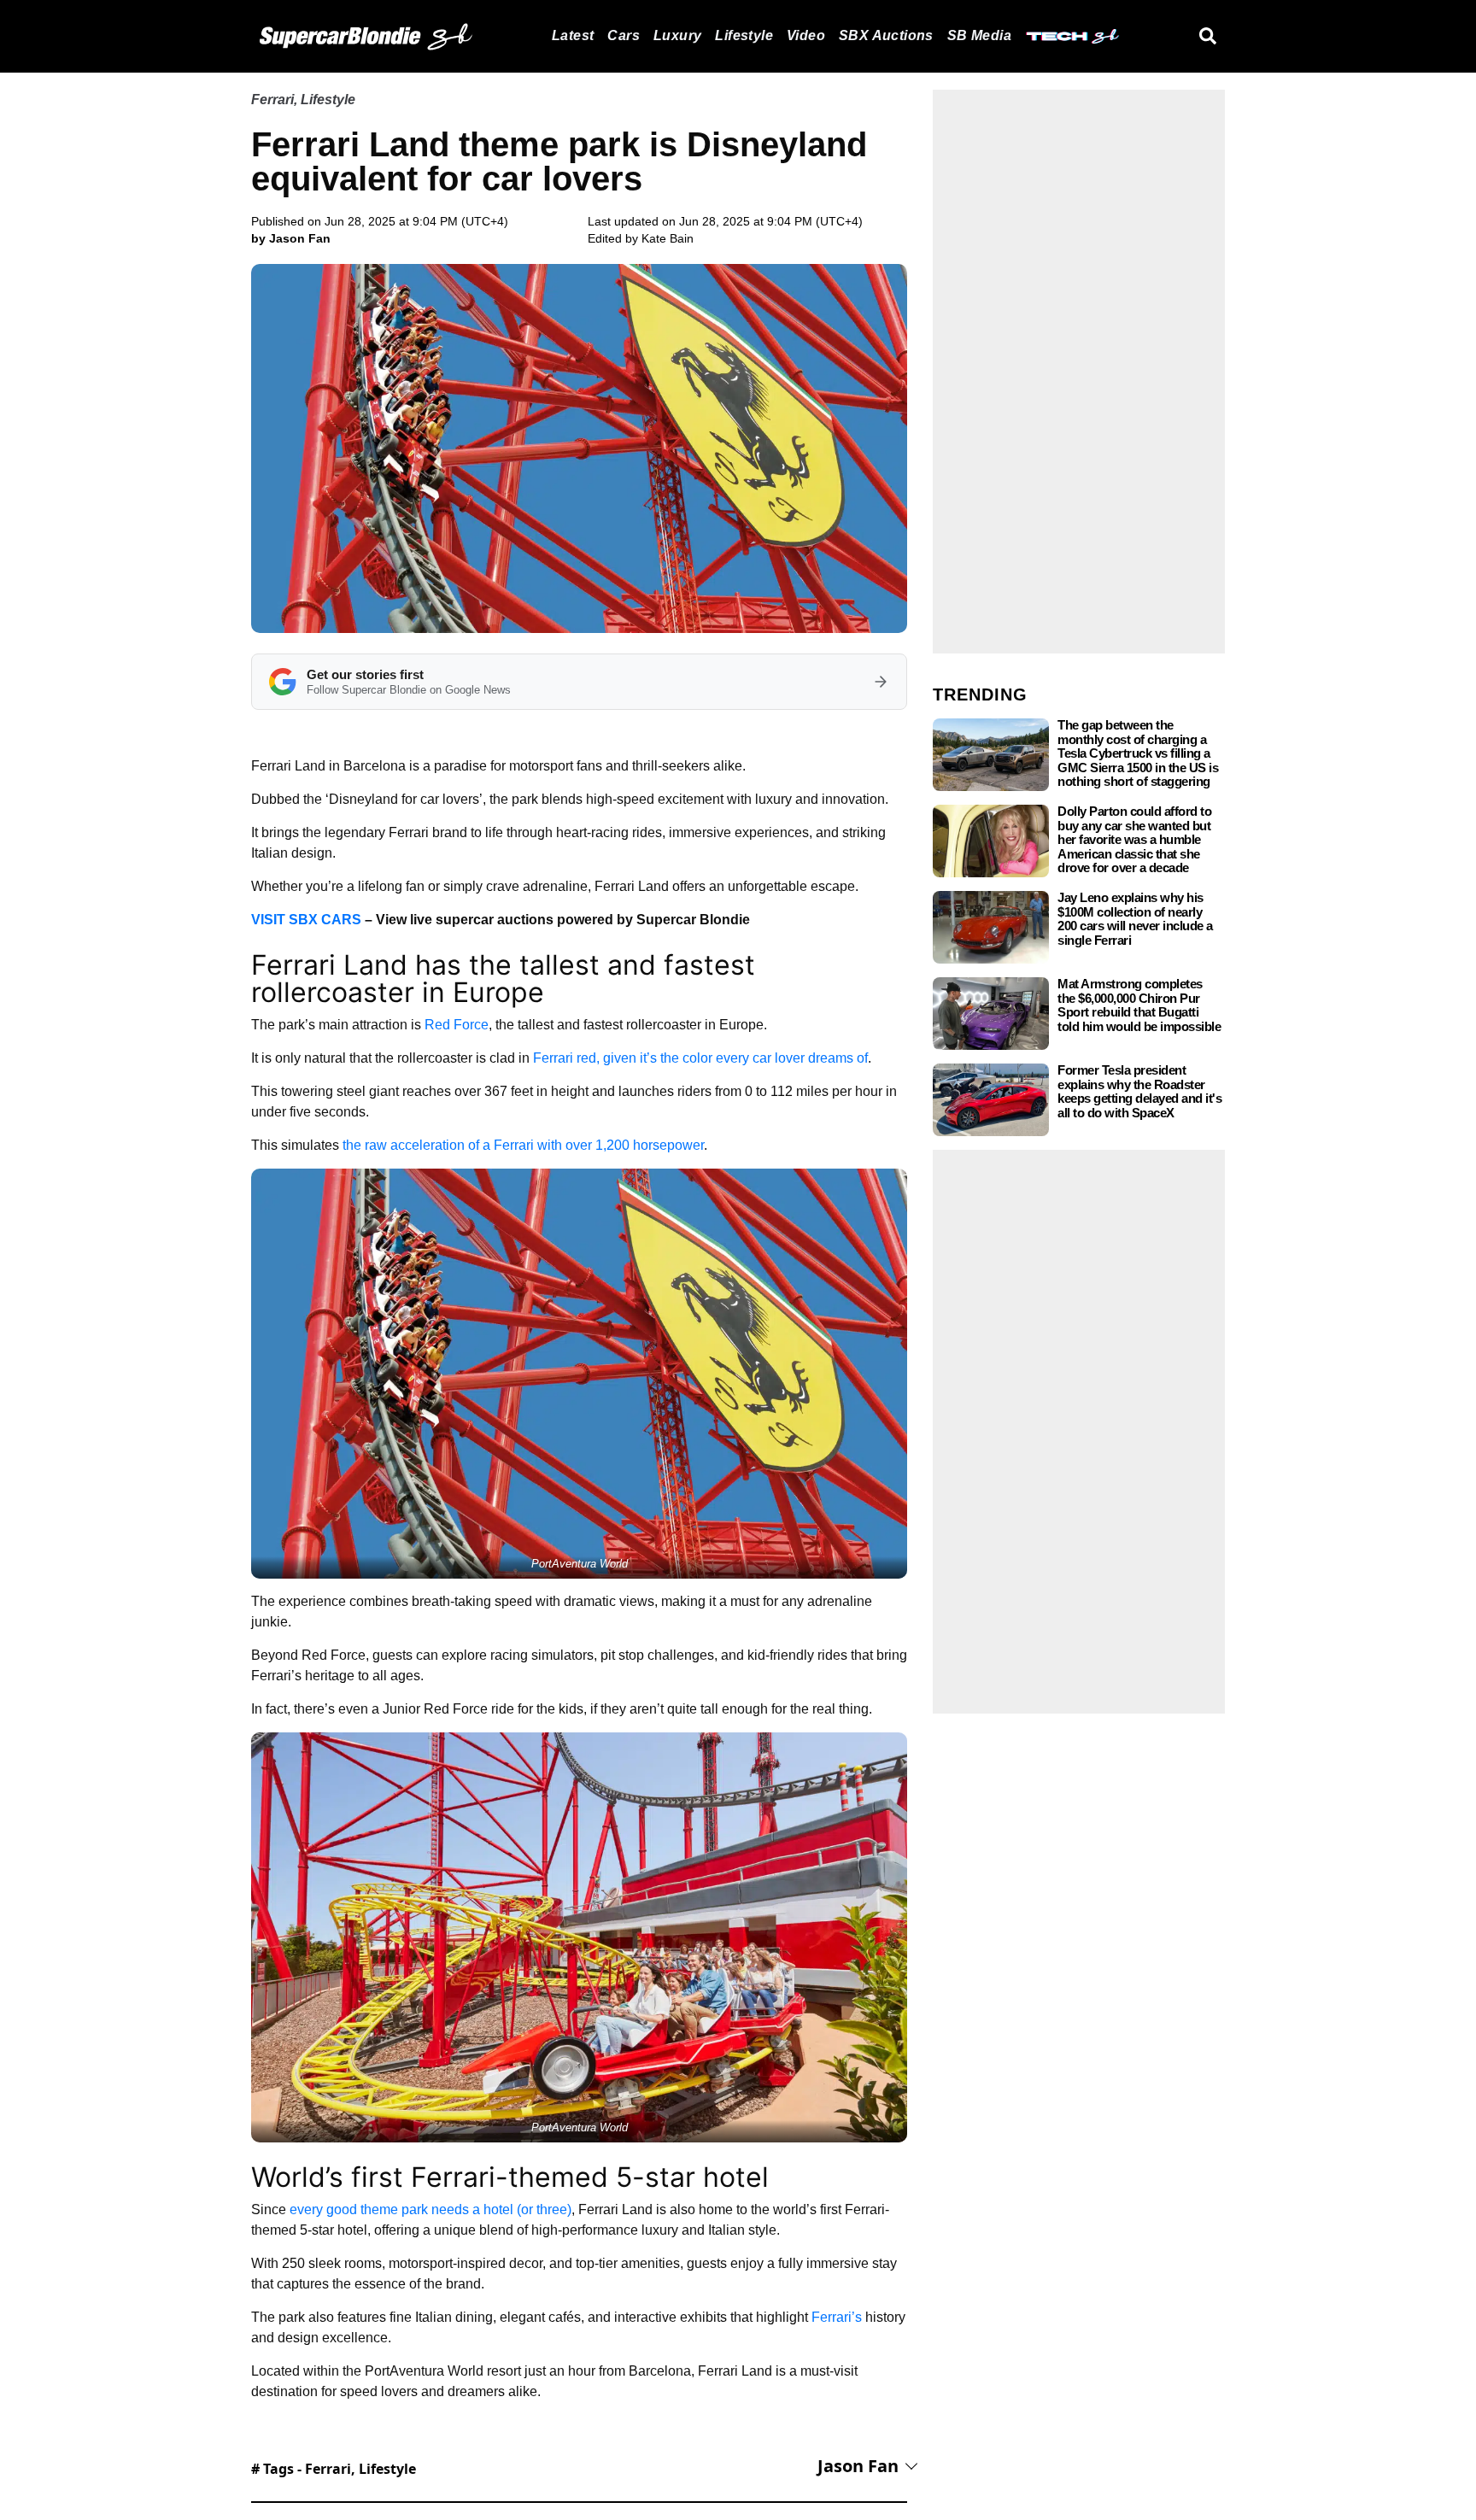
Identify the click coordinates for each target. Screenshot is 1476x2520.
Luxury (677, 35)
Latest (573, 35)
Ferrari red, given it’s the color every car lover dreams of (700, 1058)
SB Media (979, 35)
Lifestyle (744, 35)
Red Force (457, 1025)
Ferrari (272, 100)
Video (806, 35)
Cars (624, 35)
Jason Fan (858, 2466)
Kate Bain (668, 238)
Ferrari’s (837, 2317)
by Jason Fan (291, 238)
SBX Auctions (886, 35)
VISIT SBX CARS (306, 920)
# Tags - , (334, 2469)
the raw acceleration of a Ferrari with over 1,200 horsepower (523, 1145)
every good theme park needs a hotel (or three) (430, 2209)
